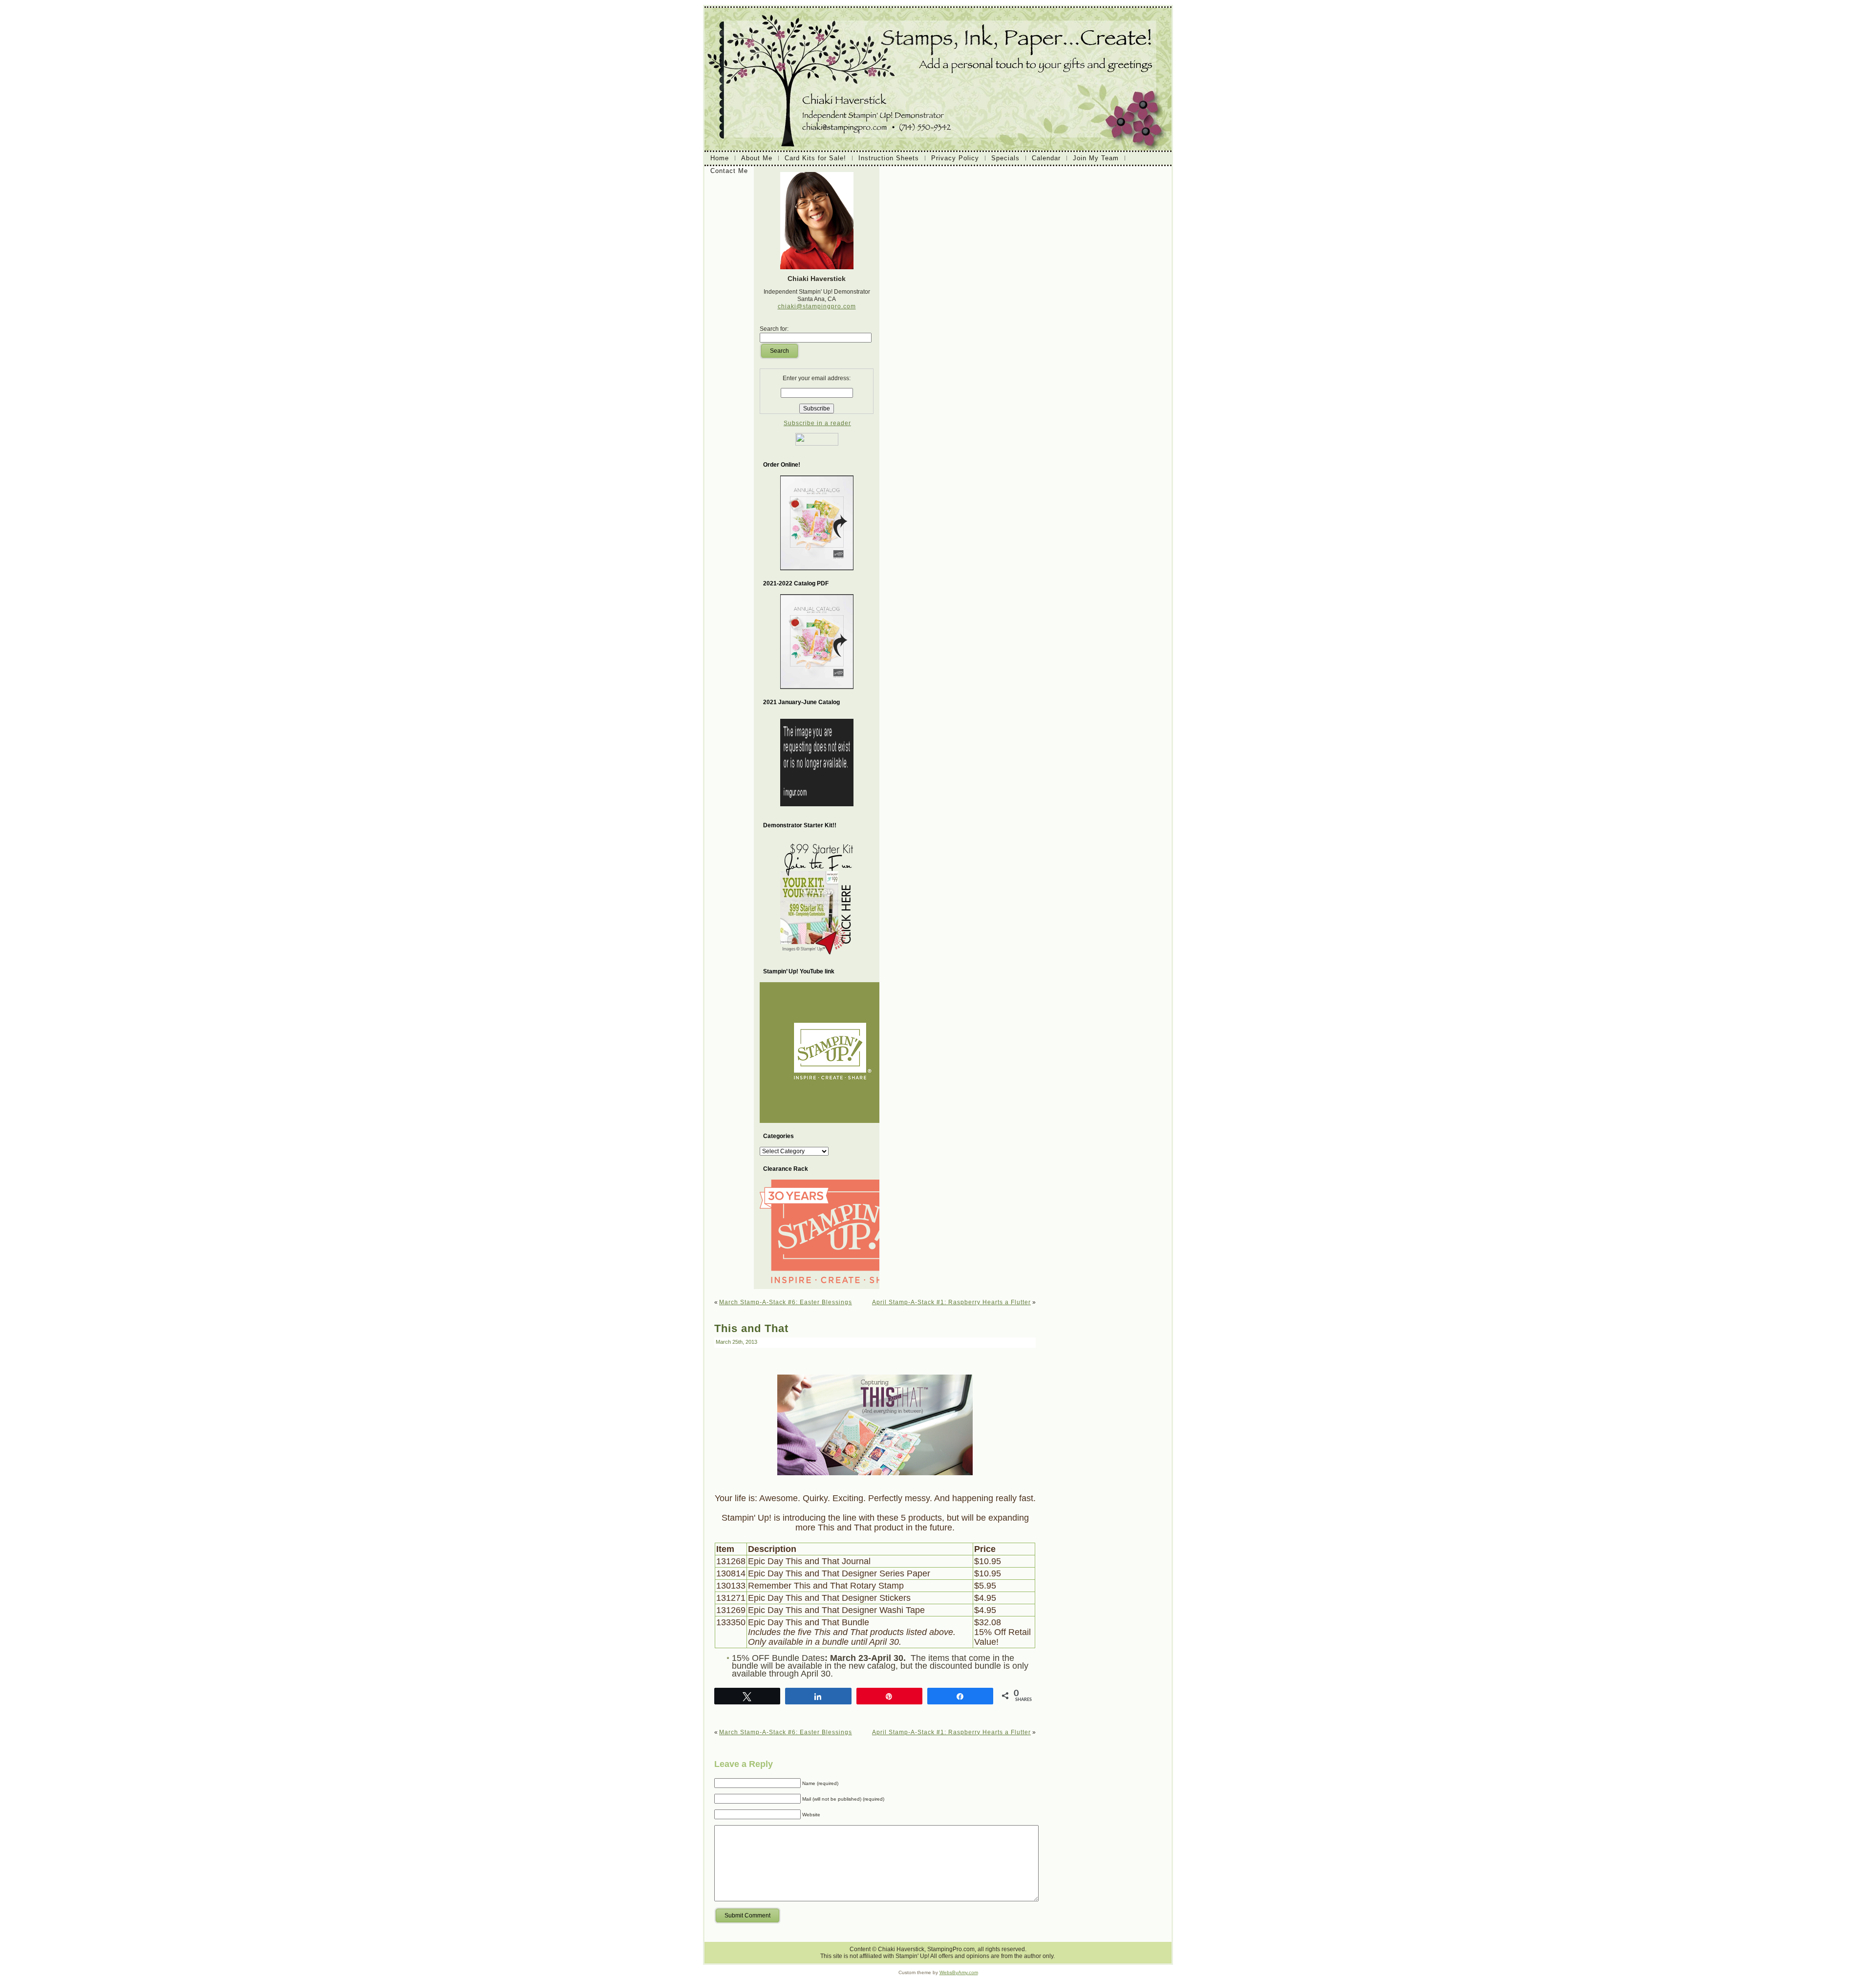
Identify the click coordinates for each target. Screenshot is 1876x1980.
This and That (751, 1328)
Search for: (774, 329)
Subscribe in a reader (817, 423)
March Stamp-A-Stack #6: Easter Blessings (786, 1302)
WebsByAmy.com (959, 1972)
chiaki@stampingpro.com (817, 306)
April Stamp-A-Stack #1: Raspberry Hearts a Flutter (951, 1302)
